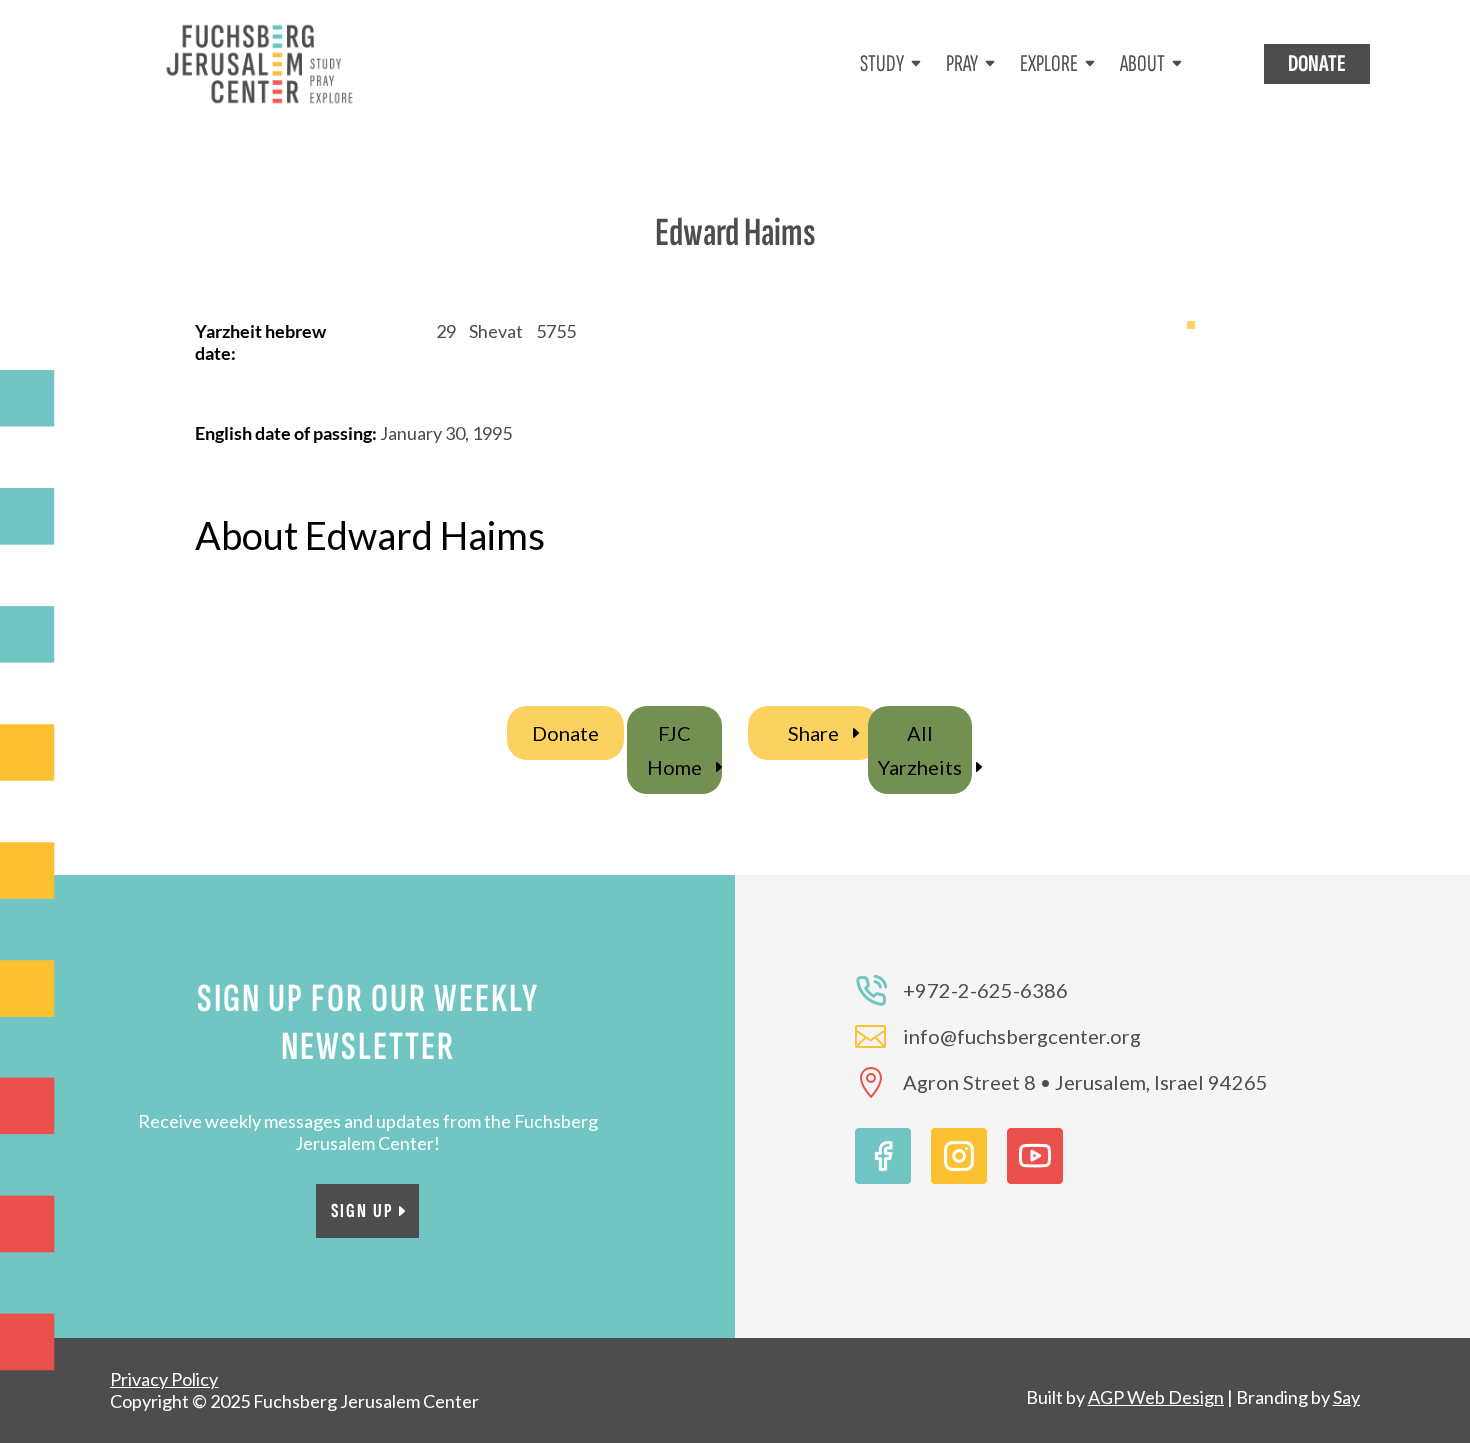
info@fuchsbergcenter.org (1022, 1036)
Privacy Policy (164, 1379)
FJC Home (674, 750)
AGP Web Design (1156, 1397)
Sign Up (362, 1211)
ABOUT (1142, 63)
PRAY (962, 63)
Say (1346, 1397)
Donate (565, 733)
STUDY (882, 63)
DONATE (1317, 63)
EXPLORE (1049, 63)
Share (813, 733)
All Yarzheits (920, 750)
